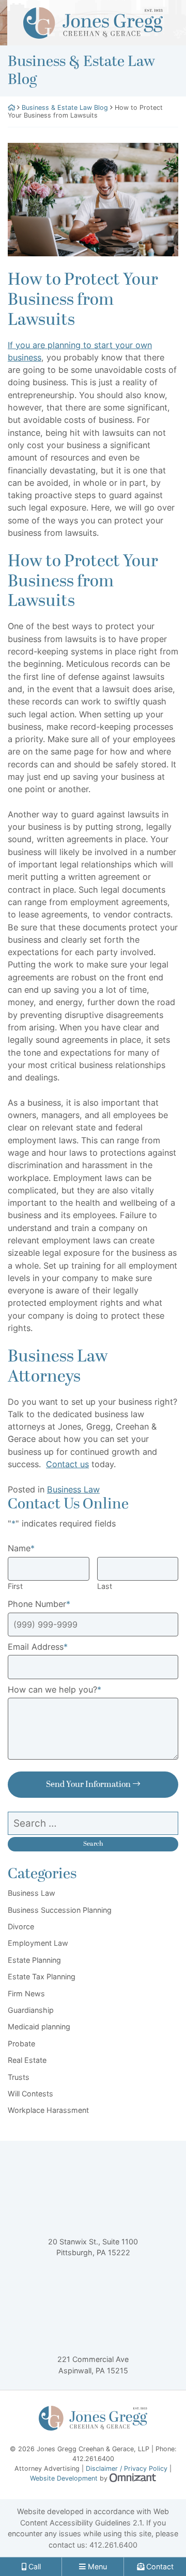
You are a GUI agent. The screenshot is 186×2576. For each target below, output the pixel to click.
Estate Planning (34, 1960)
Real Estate (27, 2060)
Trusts (19, 2077)
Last (105, 1586)
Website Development (64, 2478)
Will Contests (30, 2094)
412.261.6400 (113, 2545)
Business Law (73, 1489)
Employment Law (38, 1943)
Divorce (21, 1926)
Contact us (67, 1464)
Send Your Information (88, 1784)
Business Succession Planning (60, 1910)
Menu (96, 2566)
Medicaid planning (39, 2027)
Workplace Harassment (48, 2110)
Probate (21, 2044)
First (15, 1586)
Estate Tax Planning (42, 1976)
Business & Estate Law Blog (65, 108)
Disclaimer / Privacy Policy (127, 2468)
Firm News (26, 1993)
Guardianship (31, 2010)
